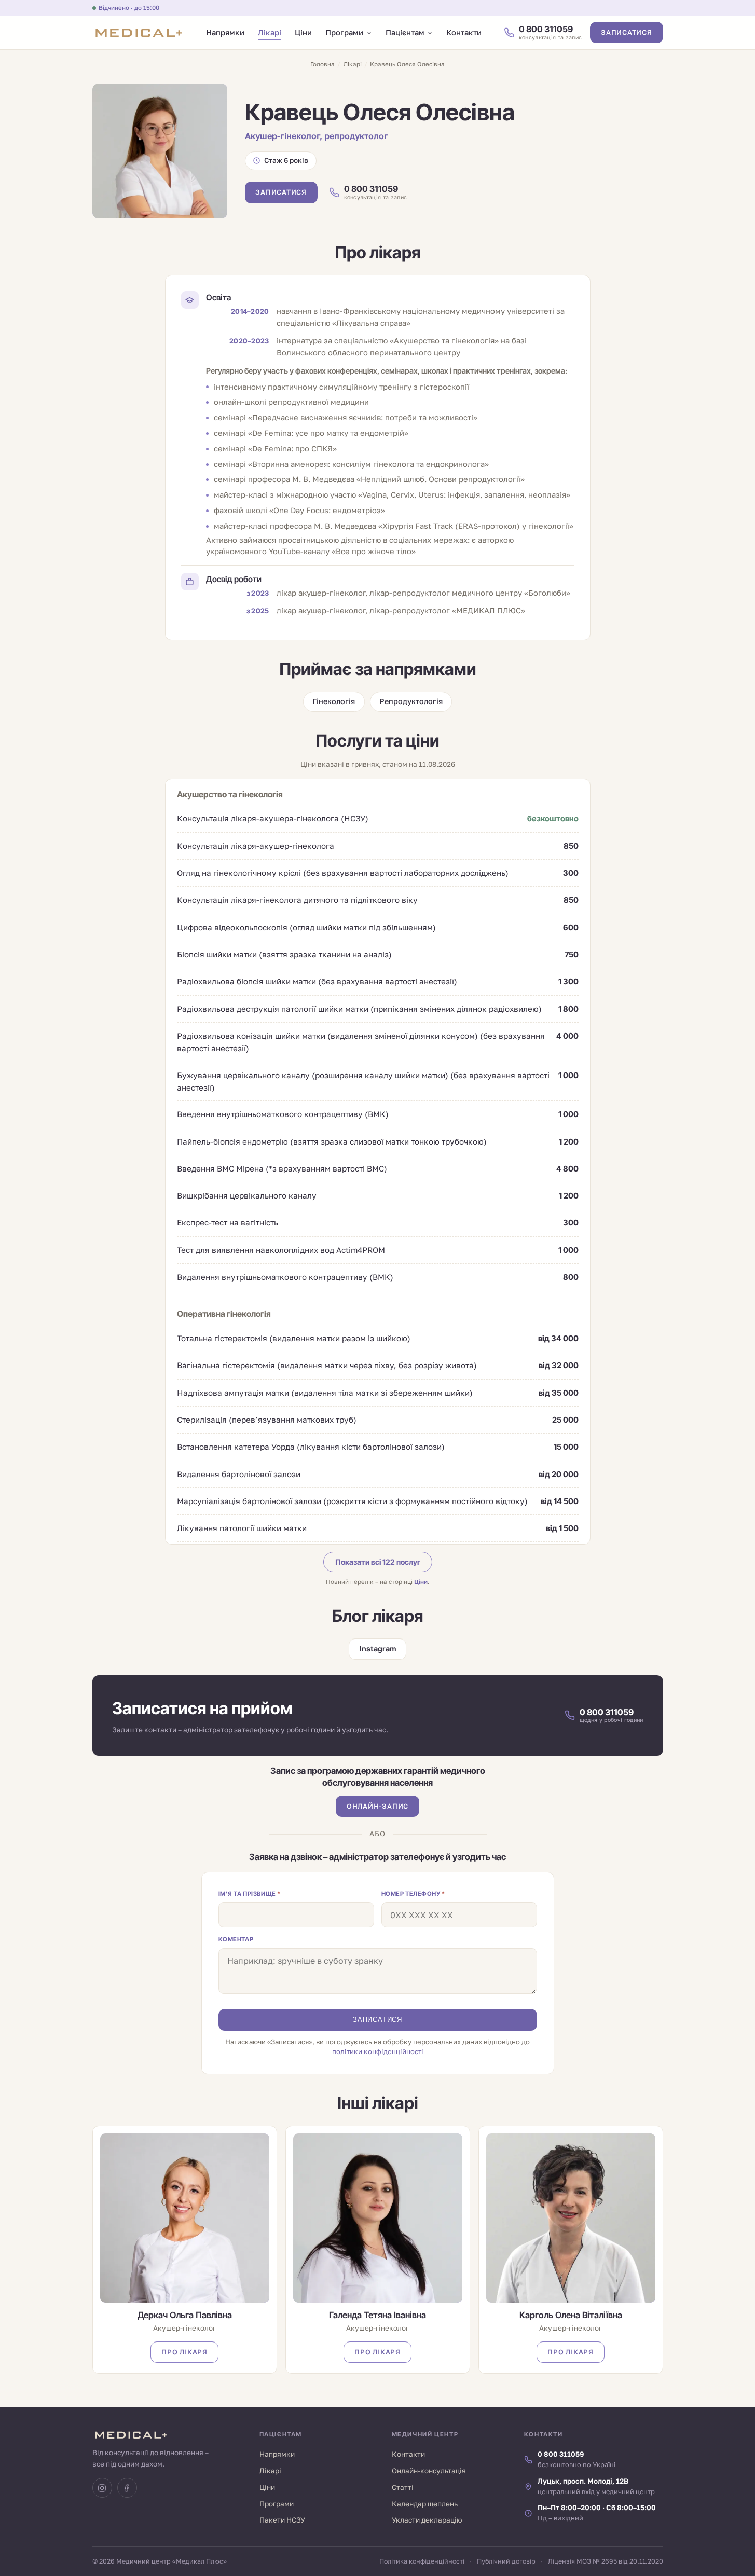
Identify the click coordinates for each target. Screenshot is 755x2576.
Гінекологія (334, 701)
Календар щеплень (425, 2504)
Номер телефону (413, 1894)
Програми (344, 32)
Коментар (236, 1939)
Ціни (303, 32)
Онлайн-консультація (429, 2471)
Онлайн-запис (378, 1806)
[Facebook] (127, 2488)
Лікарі (270, 32)
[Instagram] (102, 2488)
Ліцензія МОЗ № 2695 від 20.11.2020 (606, 2561)
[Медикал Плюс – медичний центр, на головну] (138, 33)
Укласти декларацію (427, 2520)
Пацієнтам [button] (405, 32)
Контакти (464, 32)
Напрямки (225, 32)
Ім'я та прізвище (250, 1894)
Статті (403, 2487)
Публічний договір (506, 2561)
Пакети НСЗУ (282, 2520)
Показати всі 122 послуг (378, 1562)
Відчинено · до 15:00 (129, 8)
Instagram (378, 1649)
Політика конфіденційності (422, 2561)
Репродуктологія (411, 701)
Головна (322, 64)
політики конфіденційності (378, 2051)
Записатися (627, 33)
